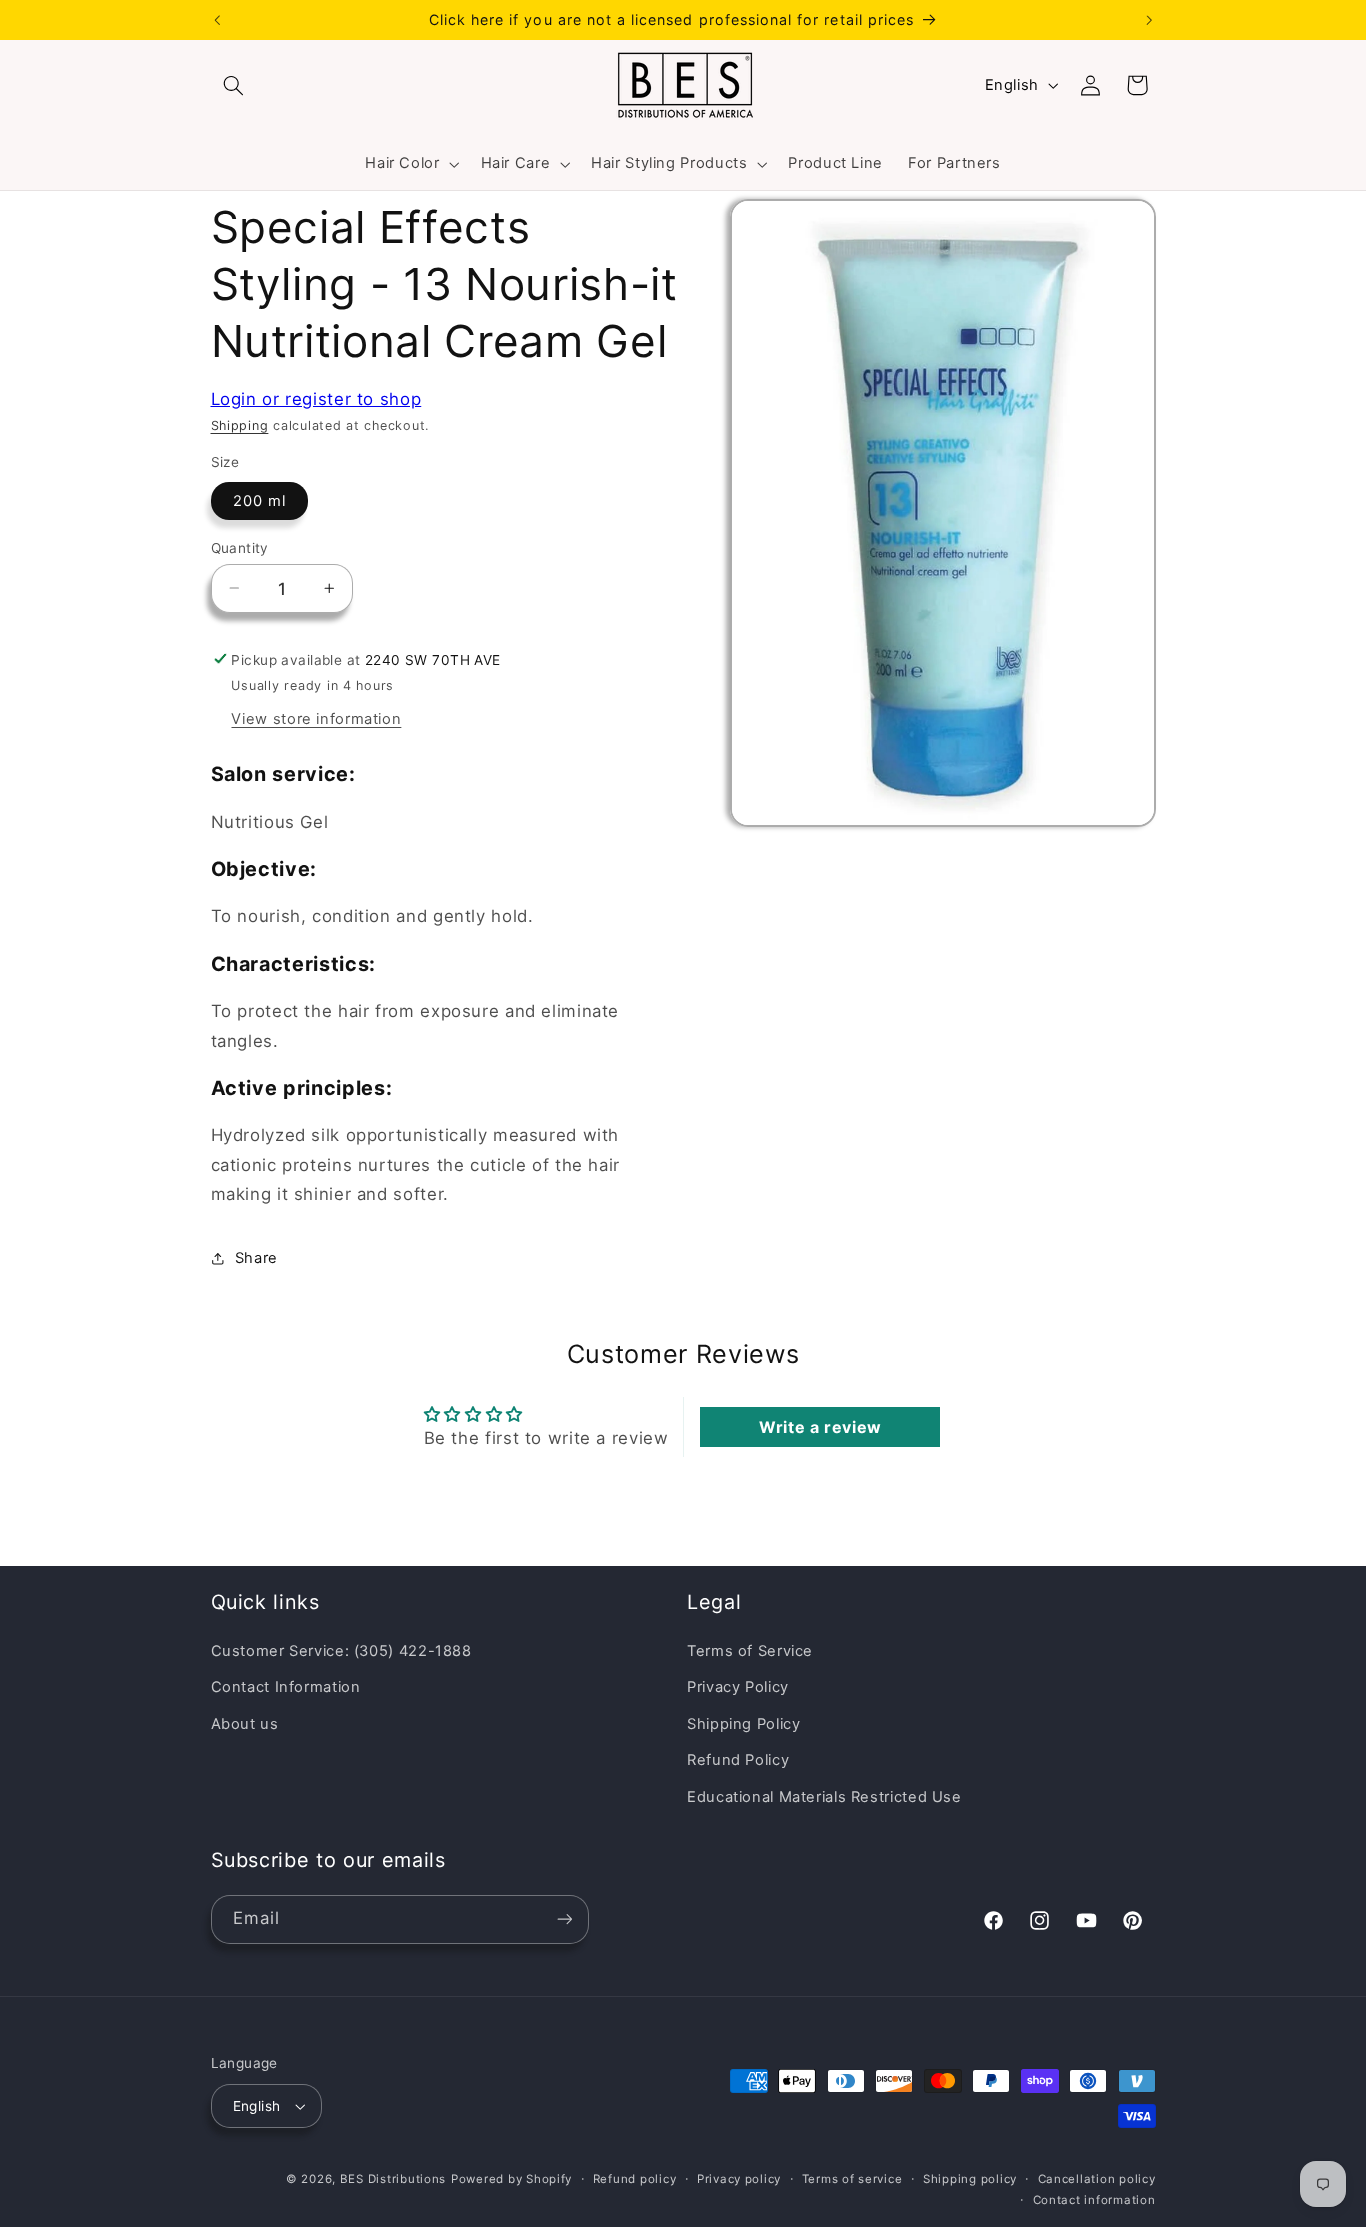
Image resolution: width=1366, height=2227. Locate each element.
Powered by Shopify (511, 2179)
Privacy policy (739, 2179)
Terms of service (852, 2179)
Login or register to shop (316, 398)
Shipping (240, 424)
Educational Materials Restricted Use (824, 1797)
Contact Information (286, 1688)
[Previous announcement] (217, 20)
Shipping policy (970, 2179)
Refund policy (635, 2179)
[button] (234, 85)
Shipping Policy (743, 1724)
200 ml (259, 500)
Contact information (1094, 2200)
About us (245, 1724)
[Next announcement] (1149, 20)
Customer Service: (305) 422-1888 (341, 1651)
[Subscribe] (564, 1918)
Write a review (820, 1427)
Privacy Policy (738, 1688)
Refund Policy (738, 1761)
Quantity (240, 547)
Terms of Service (750, 1651)
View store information (316, 718)
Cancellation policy (1097, 2179)
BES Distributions (393, 2179)
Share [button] (256, 1258)
